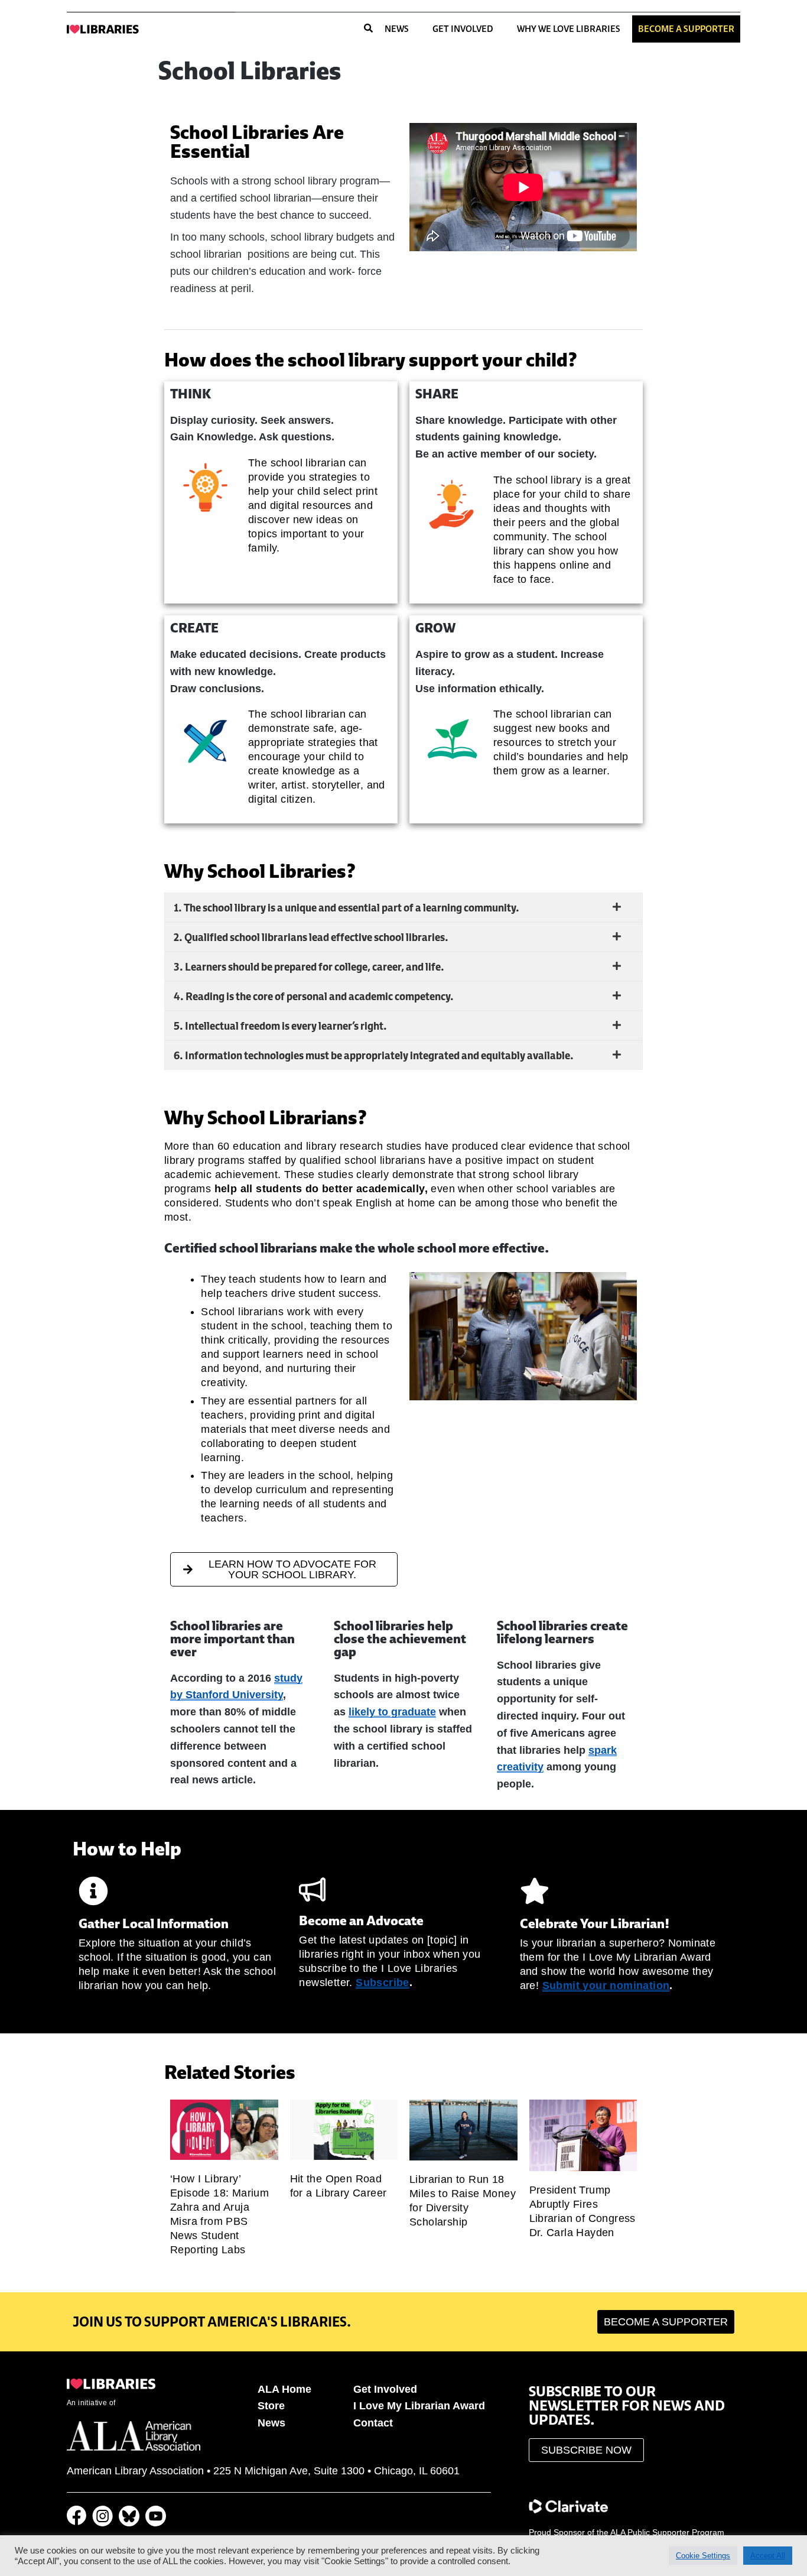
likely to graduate (392, 1712)
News (397, 29)
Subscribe (383, 1983)
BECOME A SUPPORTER (686, 29)
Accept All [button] (768, 2556)
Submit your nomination (606, 1985)
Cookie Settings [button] (703, 2556)
